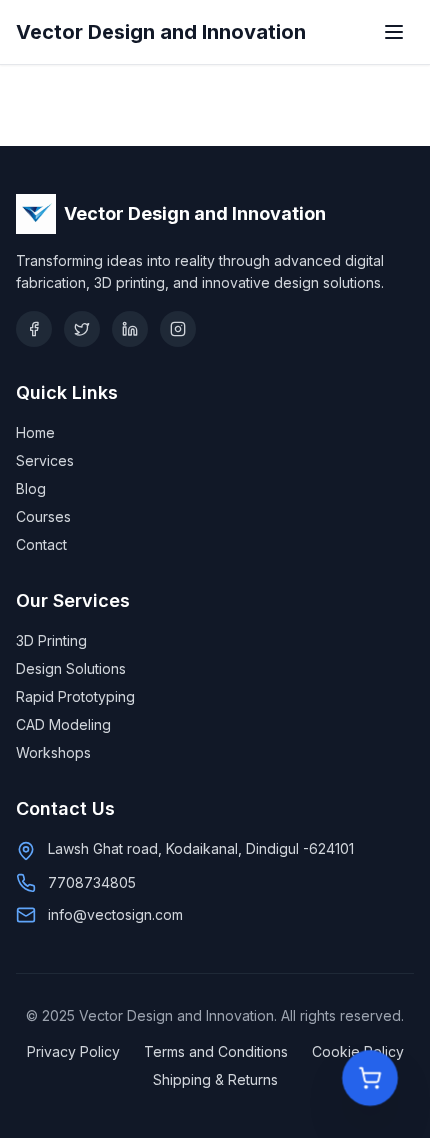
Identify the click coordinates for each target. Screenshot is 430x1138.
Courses (43, 516)
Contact (41, 544)
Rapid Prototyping (75, 696)
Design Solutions (71, 668)
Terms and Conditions (216, 1051)
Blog (31, 488)
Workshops (53, 752)
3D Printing (51, 640)
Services (45, 460)
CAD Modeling (63, 724)
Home (35, 432)
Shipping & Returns (215, 1079)
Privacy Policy (73, 1051)
